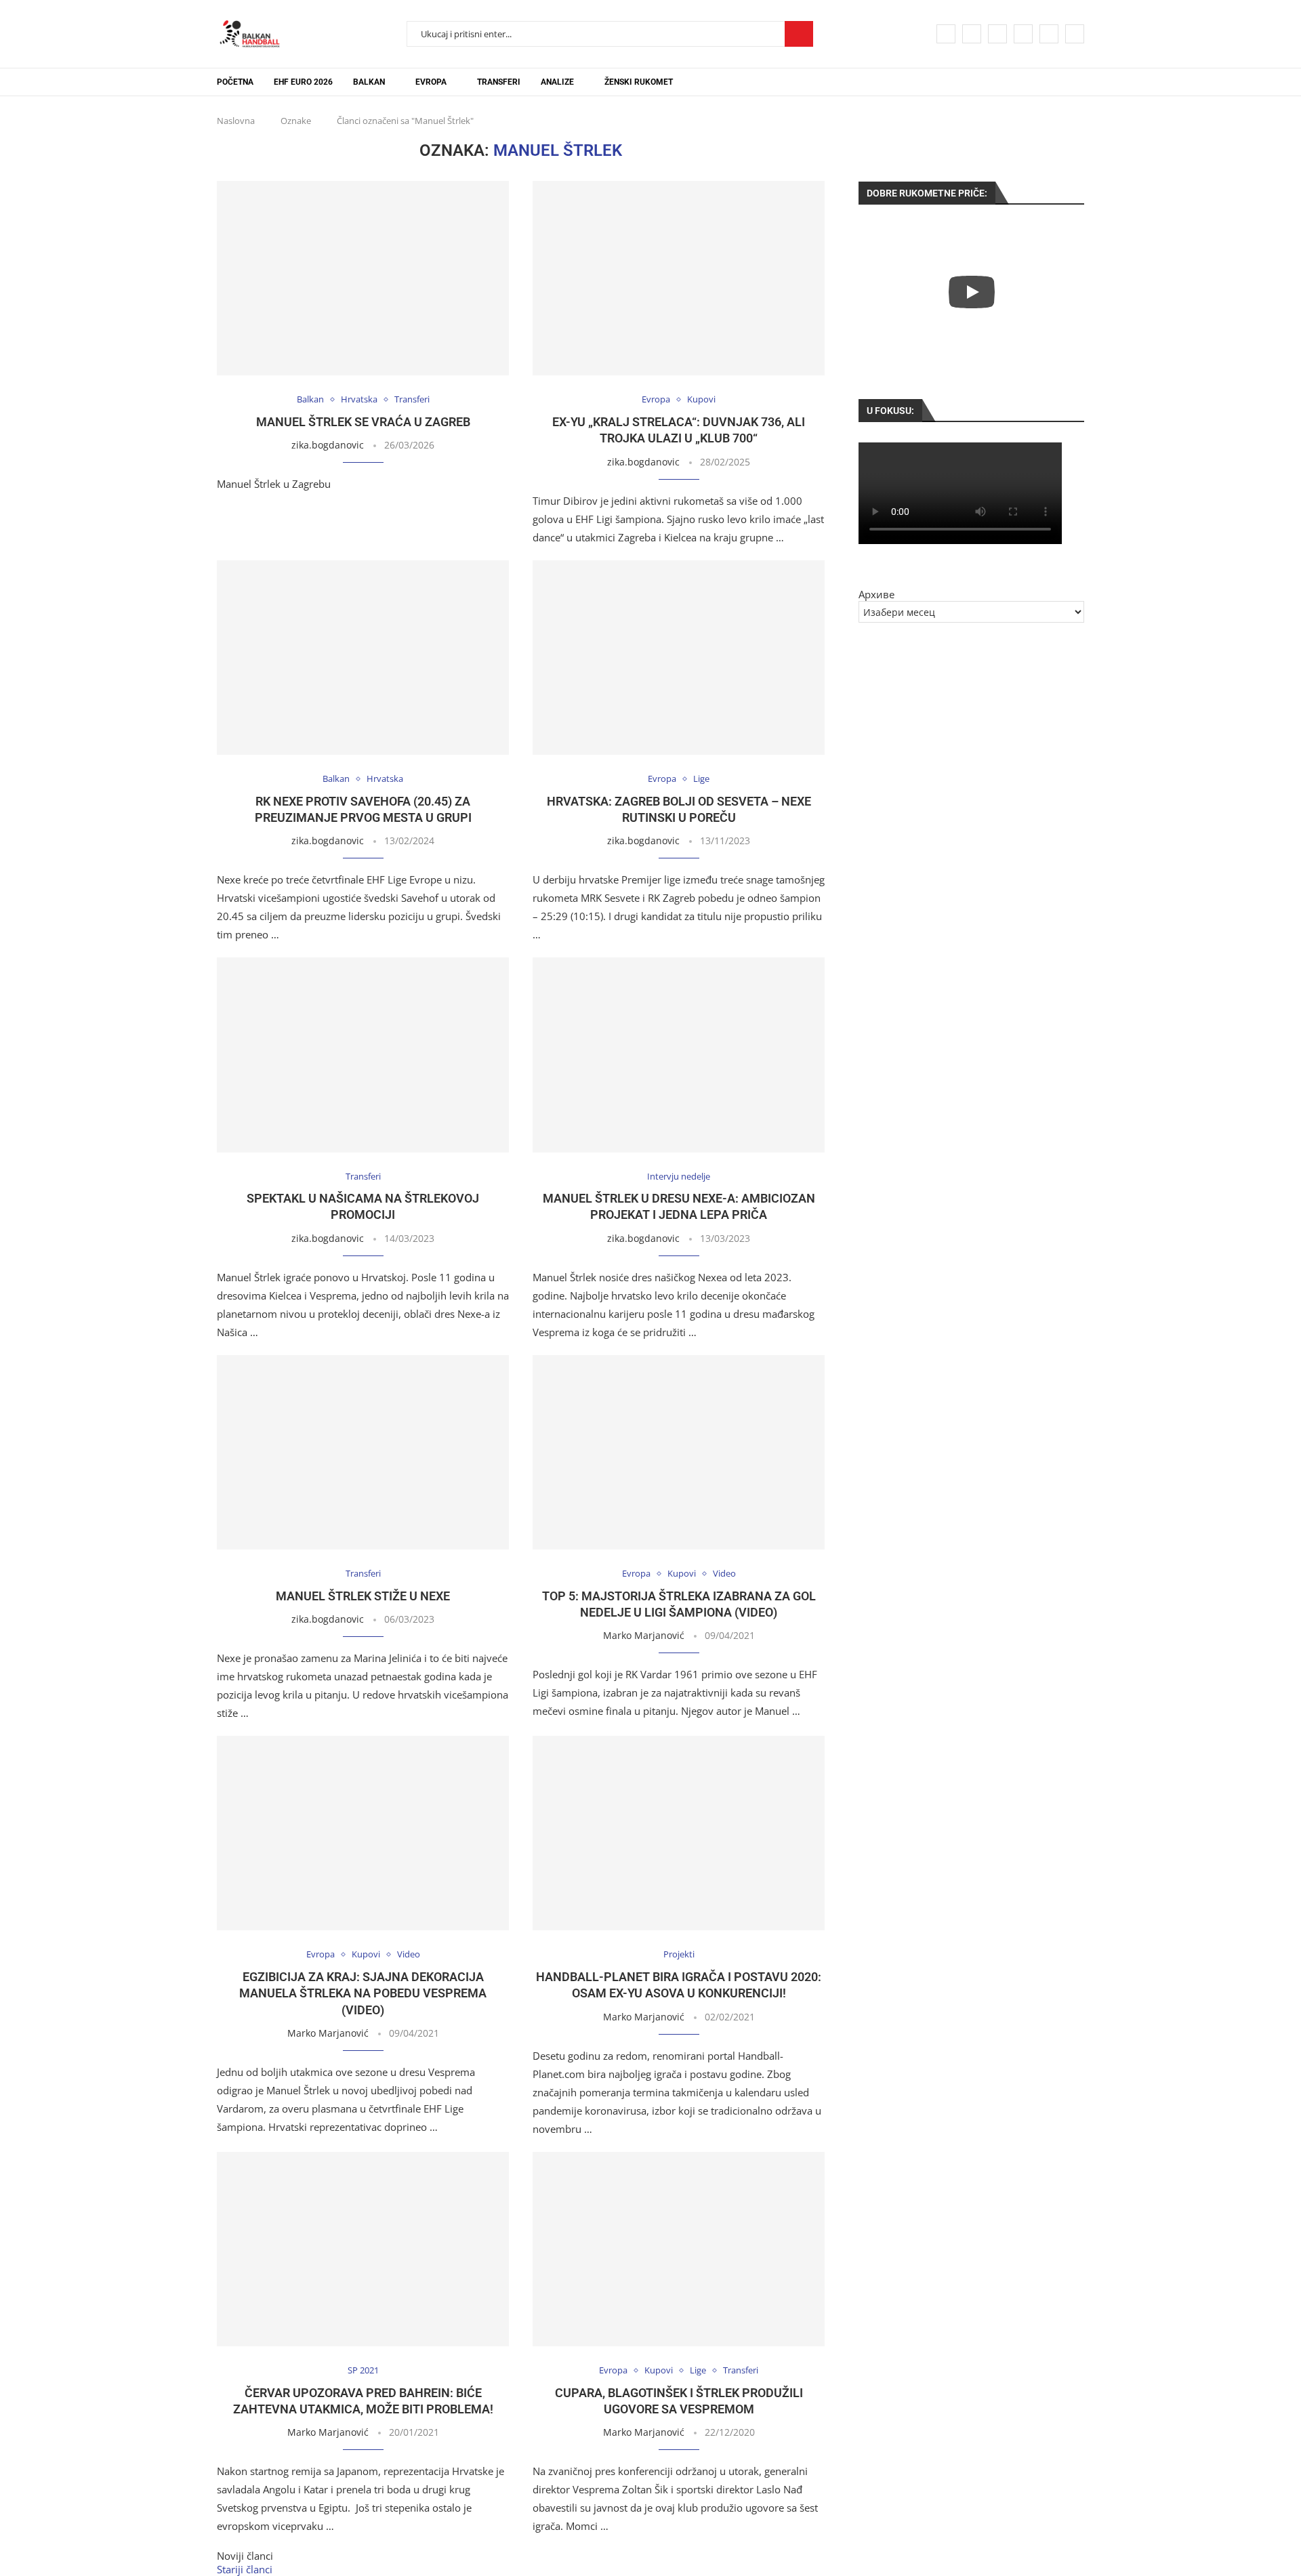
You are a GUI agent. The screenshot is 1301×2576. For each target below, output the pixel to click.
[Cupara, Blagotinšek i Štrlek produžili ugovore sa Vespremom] (679, 2249)
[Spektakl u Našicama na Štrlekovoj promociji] (363, 1055)
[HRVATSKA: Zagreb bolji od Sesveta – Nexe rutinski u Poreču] (679, 658)
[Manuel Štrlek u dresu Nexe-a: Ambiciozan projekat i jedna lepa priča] (679, 1055)
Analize (557, 82)
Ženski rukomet (639, 82)
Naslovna (236, 121)
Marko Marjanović (644, 1635)
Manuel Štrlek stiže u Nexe (363, 1596)
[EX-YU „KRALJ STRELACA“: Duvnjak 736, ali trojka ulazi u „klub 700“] (679, 278)
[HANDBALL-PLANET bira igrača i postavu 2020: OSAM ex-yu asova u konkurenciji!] (679, 1833)
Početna (235, 82)
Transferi (499, 82)
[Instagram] (997, 34)
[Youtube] (1023, 34)
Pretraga (799, 34)
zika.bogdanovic (328, 445)
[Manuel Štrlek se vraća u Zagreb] (363, 278)
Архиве (876, 594)
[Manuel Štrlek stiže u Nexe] (363, 1452)
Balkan (369, 82)
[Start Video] (971, 292)
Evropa (431, 82)
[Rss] (1075, 34)
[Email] (1049, 34)
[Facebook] (946, 34)
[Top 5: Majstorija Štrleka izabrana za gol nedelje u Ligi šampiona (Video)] (679, 1452)
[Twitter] (972, 34)
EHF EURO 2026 (303, 82)
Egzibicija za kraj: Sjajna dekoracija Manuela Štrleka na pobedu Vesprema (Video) (363, 1993)
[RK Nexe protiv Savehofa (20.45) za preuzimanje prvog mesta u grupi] (363, 658)
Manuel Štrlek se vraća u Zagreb (363, 422)
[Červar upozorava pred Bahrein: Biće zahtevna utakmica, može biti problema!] (363, 2249)
